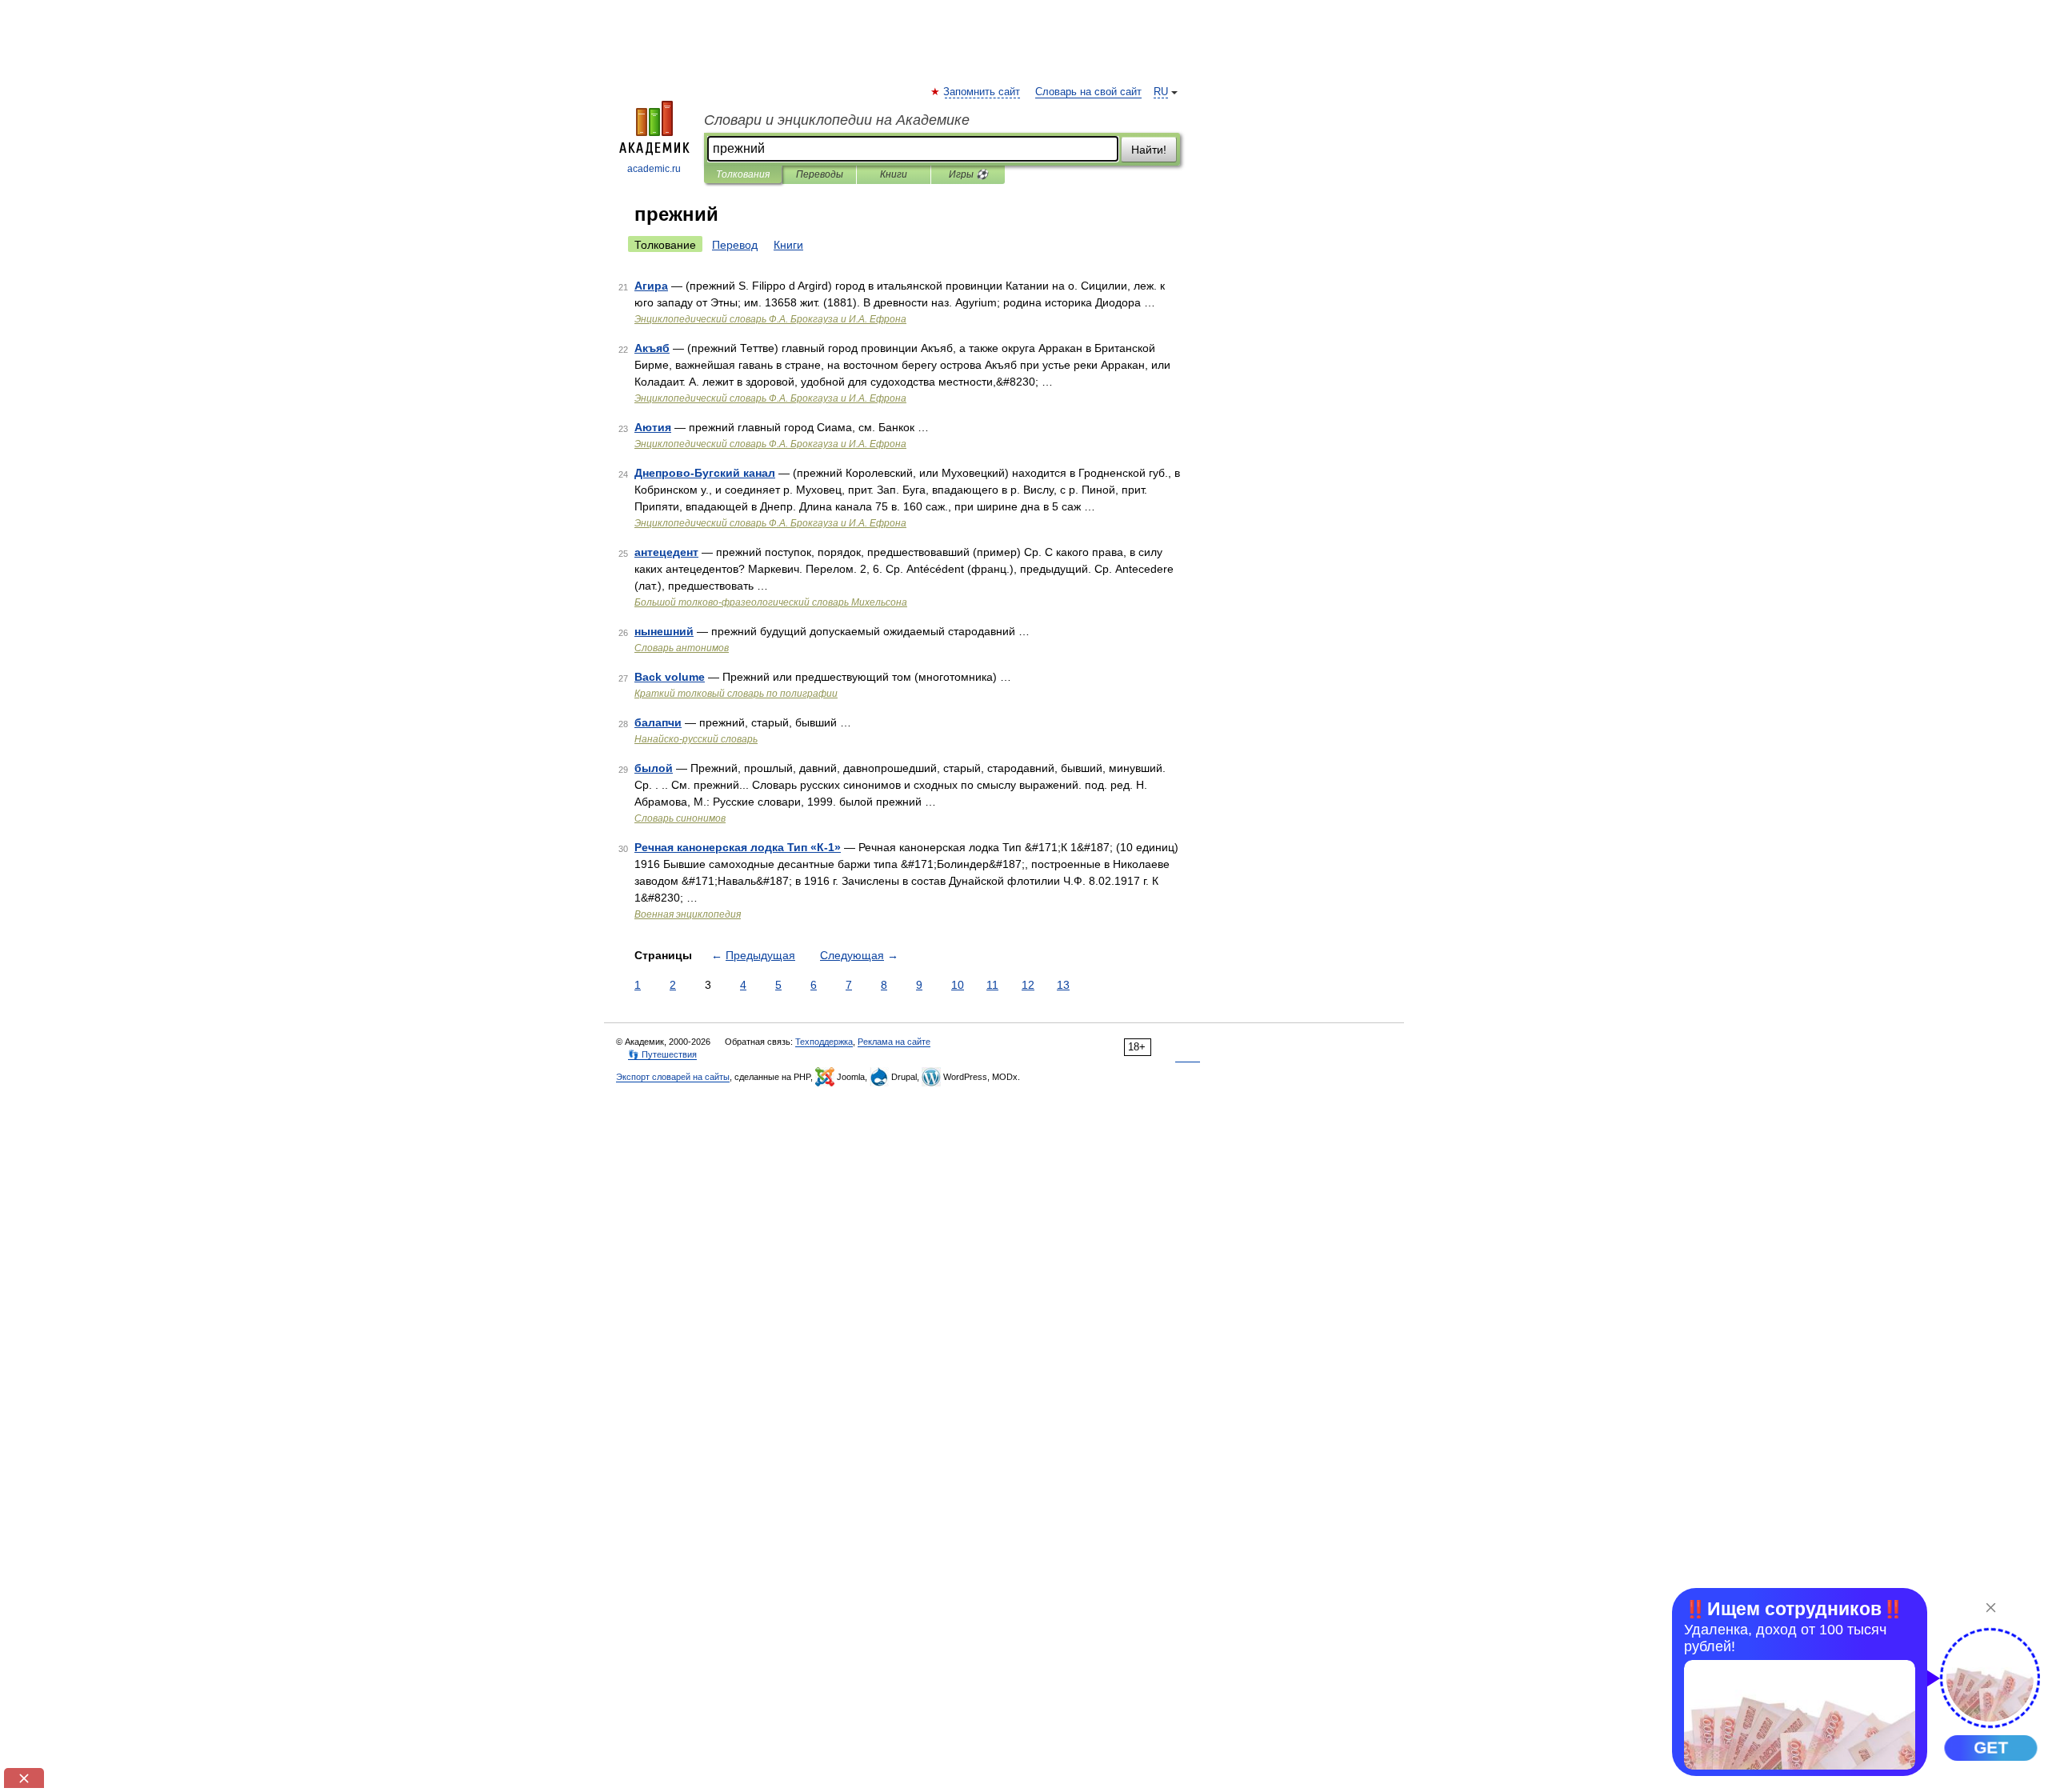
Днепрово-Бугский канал (705, 473)
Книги (894, 174)
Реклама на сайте (894, 1042)
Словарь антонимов (682, 648)
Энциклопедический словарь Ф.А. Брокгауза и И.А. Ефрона (770, 319)
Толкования (743, 174)
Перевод (735, 245)
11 (992, 985)
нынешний (664, 631)
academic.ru (654, 169)
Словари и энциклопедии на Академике (837, 120)
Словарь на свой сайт (1088, 92)
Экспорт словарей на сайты (673, 1077)
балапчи (658, 722)
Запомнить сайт (982, 92)
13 (1063, 985)
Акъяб (652, 348)
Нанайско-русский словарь (696, 739)
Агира (651, 286)
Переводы (820, 174)
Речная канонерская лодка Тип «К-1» (738, 847)
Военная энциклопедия (688, 914)
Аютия (653, 427)
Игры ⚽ (968, 174)
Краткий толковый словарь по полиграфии (736, 694)
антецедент (666, 552)
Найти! (1149, 150)
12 (1028, 985)
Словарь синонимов (680, 818)
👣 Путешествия (662, 1054)
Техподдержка (824, 1042)
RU (1161, 92)
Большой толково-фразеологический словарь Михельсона (771, 602)
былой (654, 768)
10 (958, 985)
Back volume (670, 677)
